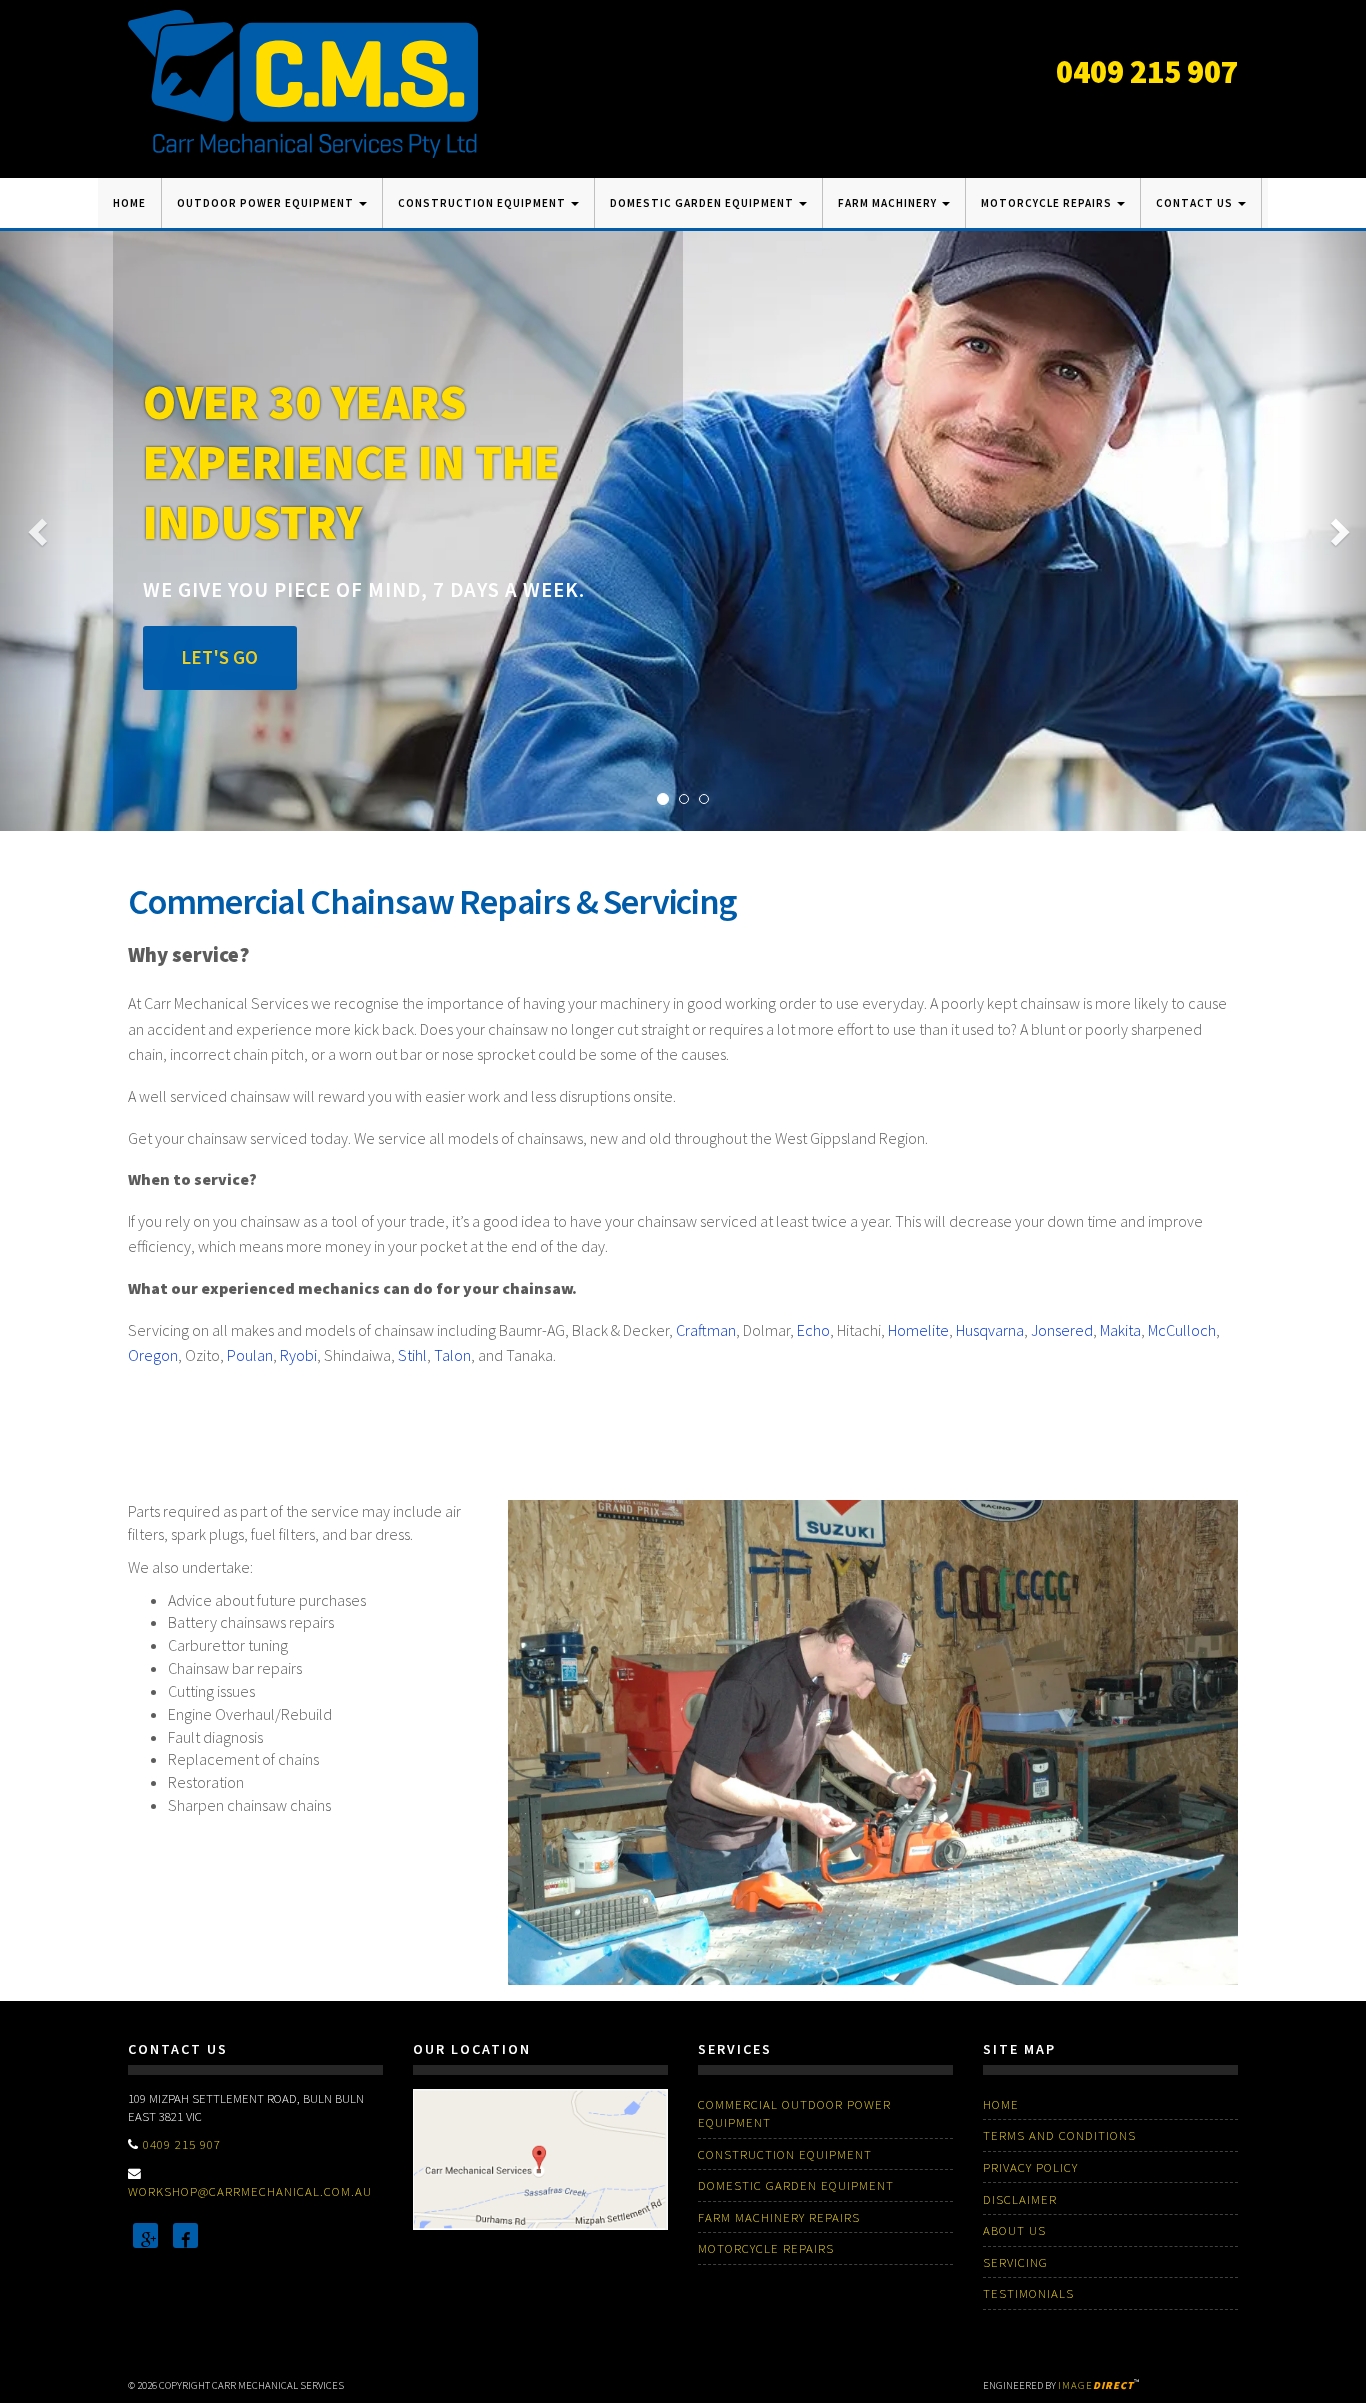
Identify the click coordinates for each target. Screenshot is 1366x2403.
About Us (1014, 2230)
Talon (452, 1355)
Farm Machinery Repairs (779, 2217)
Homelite (918, 1330)
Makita (1120, 1330)
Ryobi (298, 1355)
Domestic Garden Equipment (703, 203)
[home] (303, 82)
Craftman (706, 1330)
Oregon (153, 1355)
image (1096, 2385)
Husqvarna (990, 1330)
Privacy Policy (1030, 2167)
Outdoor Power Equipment (267, 203)
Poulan (250, 1355)
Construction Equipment (483, 203)
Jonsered (1062, 1330)
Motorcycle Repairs (1048, 203)
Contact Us (1196, 203)
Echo (813, 1330)
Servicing (1015, 2262)
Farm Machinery (889, 203)
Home (129, 203)
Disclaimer (1020, 2199)
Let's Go (219, 657)
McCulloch (1182, 1330)
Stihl (412, 1355)
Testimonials (1028, 2293)
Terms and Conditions (1059, 2135)
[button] (34, 531)
